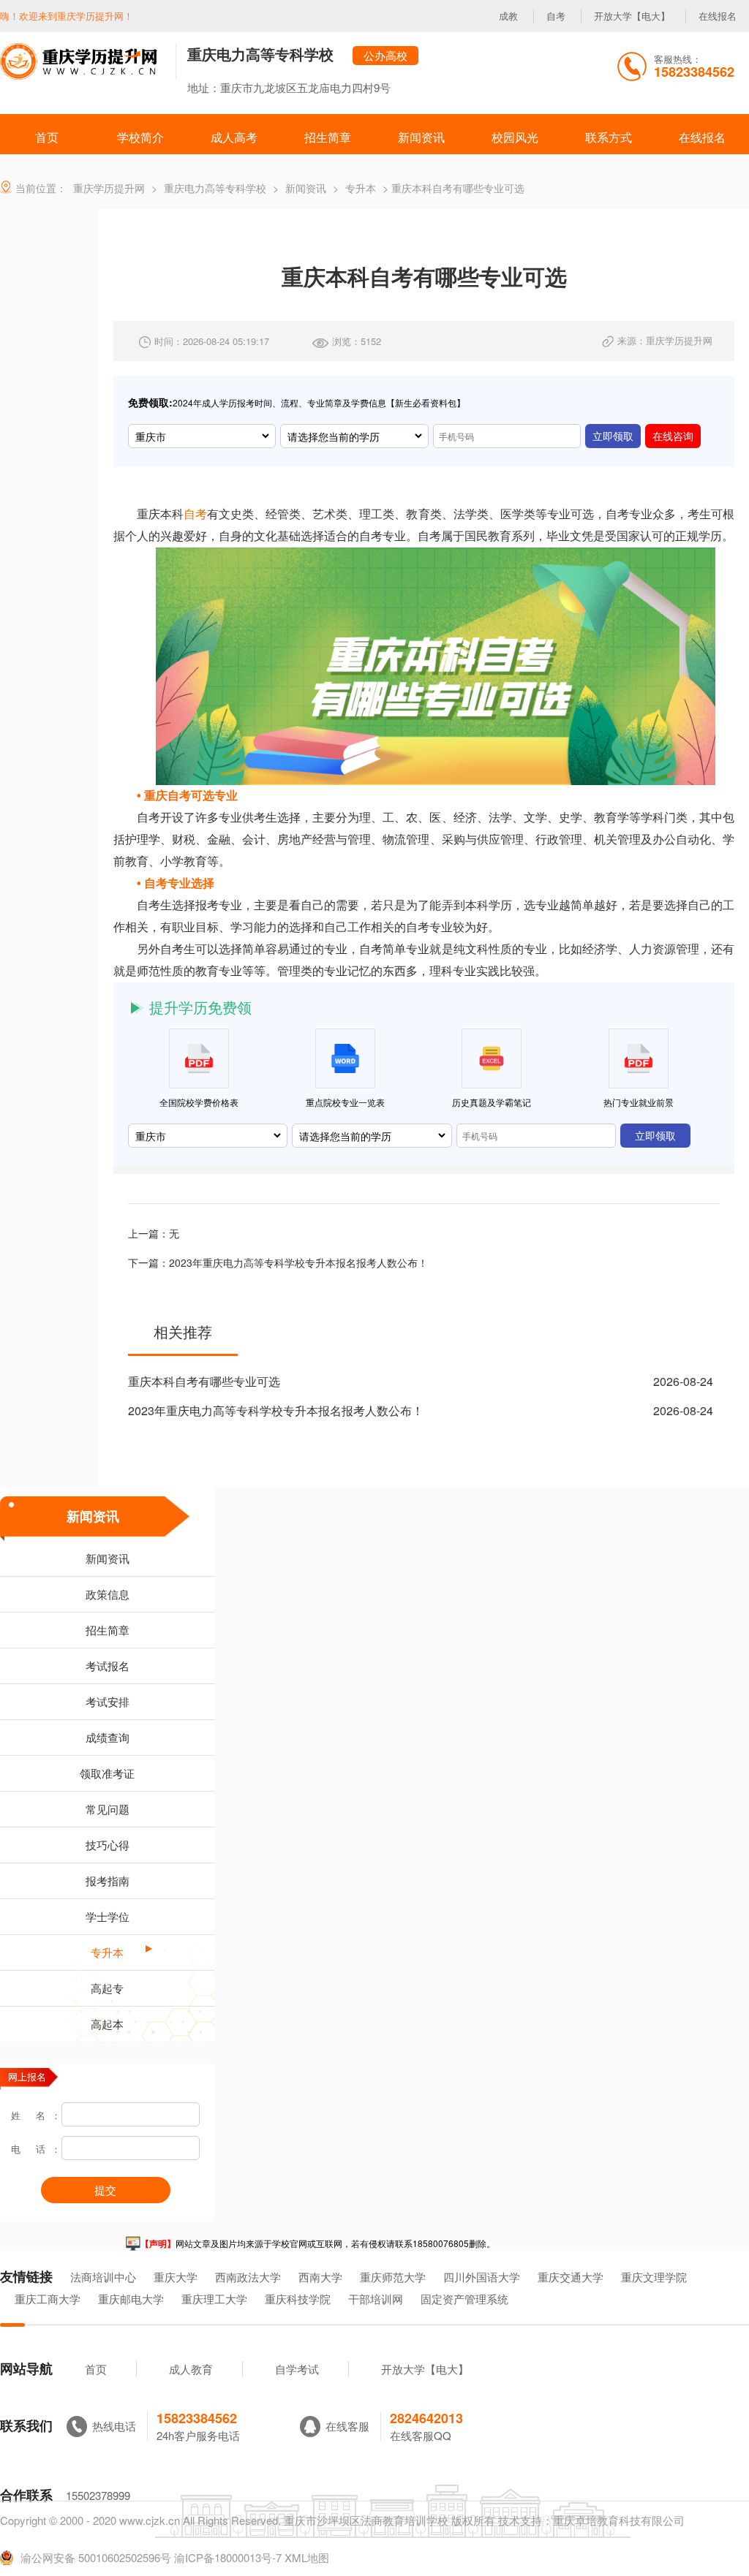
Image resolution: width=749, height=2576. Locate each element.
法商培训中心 (103, 2277)
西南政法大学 (248, 2277)
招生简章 (108, 1630)
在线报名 (718, 16)
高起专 (107, 1988)
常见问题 (108, 1809)
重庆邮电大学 (131, 2299)
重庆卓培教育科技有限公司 (619, 2520)
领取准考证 (107, 1773)
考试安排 (108, 1701)
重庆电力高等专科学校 (260, 54)
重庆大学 (176, 2277)
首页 (96, 2369)
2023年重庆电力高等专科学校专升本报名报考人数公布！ (298, 1262)
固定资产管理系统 (464, 2299)
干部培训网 (376, 2299)
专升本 (107, 1952)
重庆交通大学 (571, 2277)
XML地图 (307, 2557)
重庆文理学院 (654, 2277)
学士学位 (108, 1916)
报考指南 (108, 1880)
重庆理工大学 (214, 2299)
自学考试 (297, 2369)
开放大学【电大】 (632, 16)
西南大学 (320, 2277)
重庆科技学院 (298, 2299)
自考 (556, 16)
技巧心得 (108, 1845)
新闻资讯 (93, 1516)
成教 (508, 16)
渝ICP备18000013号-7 (228, 2557)
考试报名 (108, 1666)
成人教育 (191, 2369)
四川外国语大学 (482, 2277)
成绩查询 (108, 1737)
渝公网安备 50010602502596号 (96, 2558)
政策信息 (108, 1594)
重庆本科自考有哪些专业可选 (204, 1381)
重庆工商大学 (48, 2299)
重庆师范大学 (393, 2277)
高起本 (107, 2024)
